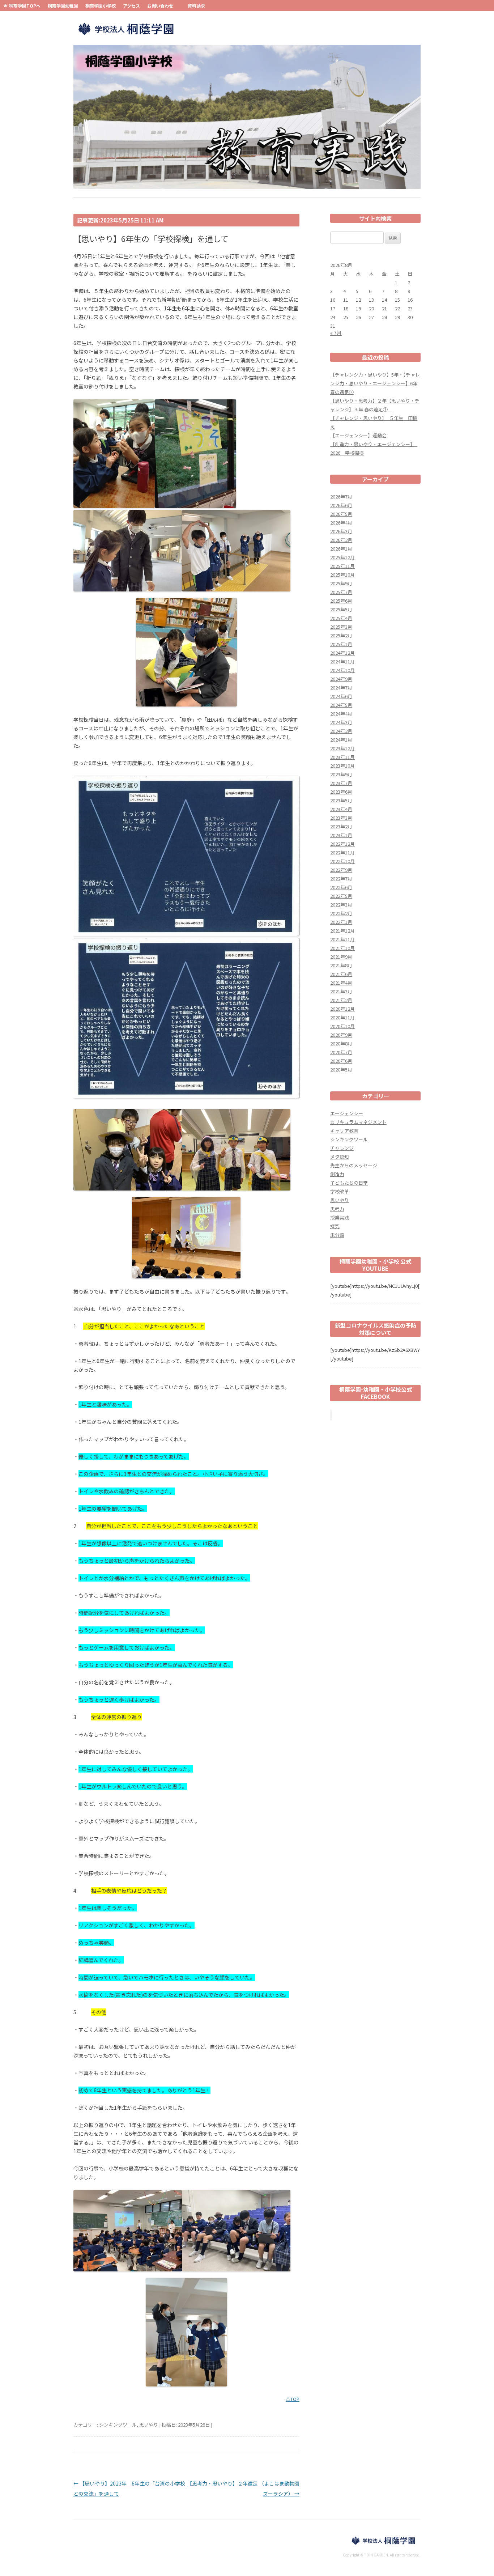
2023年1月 (341, 835)
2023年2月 (341, 826)
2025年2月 (341, 635)
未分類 (337, 1235)
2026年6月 (341, 505)
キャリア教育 (344, 1131)
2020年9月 (341, 1035)
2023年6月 (341, 792)
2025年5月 (341, 609)
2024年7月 (341, 688)
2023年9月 (341, 774)
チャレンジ (342, 1148)
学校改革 (340, 1191)
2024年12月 (342, 653)
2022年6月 (341, 887)
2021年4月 (341, 983)
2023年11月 (342, 757)
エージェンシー (347, 1113)
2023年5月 (341, 800)
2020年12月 (342, 1009)
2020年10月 (342, 1026)
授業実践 (340, 1217)
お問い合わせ (160, 6)
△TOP (293, 2399)
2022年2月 (341, 913)
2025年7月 (341, 592)
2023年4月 (341, 809)
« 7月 (336, 333)
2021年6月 (341, 974)
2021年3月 (341, 991)
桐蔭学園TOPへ (25, 6)
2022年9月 (341, 870)
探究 (335, 1226)
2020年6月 (341, 1061)
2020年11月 (342, 1017)
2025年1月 (341, 644)
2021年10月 (342, 948)
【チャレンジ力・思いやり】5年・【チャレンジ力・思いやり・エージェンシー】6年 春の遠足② (375, 383)
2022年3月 (341, 905)
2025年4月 (341, 618)
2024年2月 (341, 731)
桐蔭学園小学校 (101, 6)
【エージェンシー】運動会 (358, 435)
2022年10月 (342, 861)
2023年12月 (342, 748)
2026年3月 (341, 531)
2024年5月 (341, 705)
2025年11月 (342, 566)
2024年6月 (341, 696)
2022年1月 (341, 922)
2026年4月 (341, 523)
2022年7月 (341, 879)
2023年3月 (341, 818)
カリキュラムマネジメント (358, 1122)
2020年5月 (341, 1070)
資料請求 (196, 6)
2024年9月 (341, 679)
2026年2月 (341, 540)
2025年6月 (341, 601)
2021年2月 (341, 1000)
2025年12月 (342, 557)
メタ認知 (340, 1157)
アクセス (131, 6)
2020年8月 (341, 1043)
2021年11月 (342, 939)
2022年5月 (341, 896)
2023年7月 (341, 783)
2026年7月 (341, 496)
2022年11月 (342, 852)
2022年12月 (342, 844)
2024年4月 (341, 714)
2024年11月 (342, 661)
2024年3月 (341, 722)
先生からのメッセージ (354, 1165)
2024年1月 (341, 740)
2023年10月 (342, 766)
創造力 (337, 1174)
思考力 (337, 1209)
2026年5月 (341, 514)
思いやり (149, 2425)
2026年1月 (341, 549)
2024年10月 (342, 670)
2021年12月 (342, 931)
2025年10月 (342, 575)
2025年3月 (341, 627)
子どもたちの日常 (349, 1183)
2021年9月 (341, 957)
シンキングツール (118, 2425)
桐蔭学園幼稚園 (63, 6)
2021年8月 (341, 965)
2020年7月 (341, 1052)
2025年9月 (341, 583)
